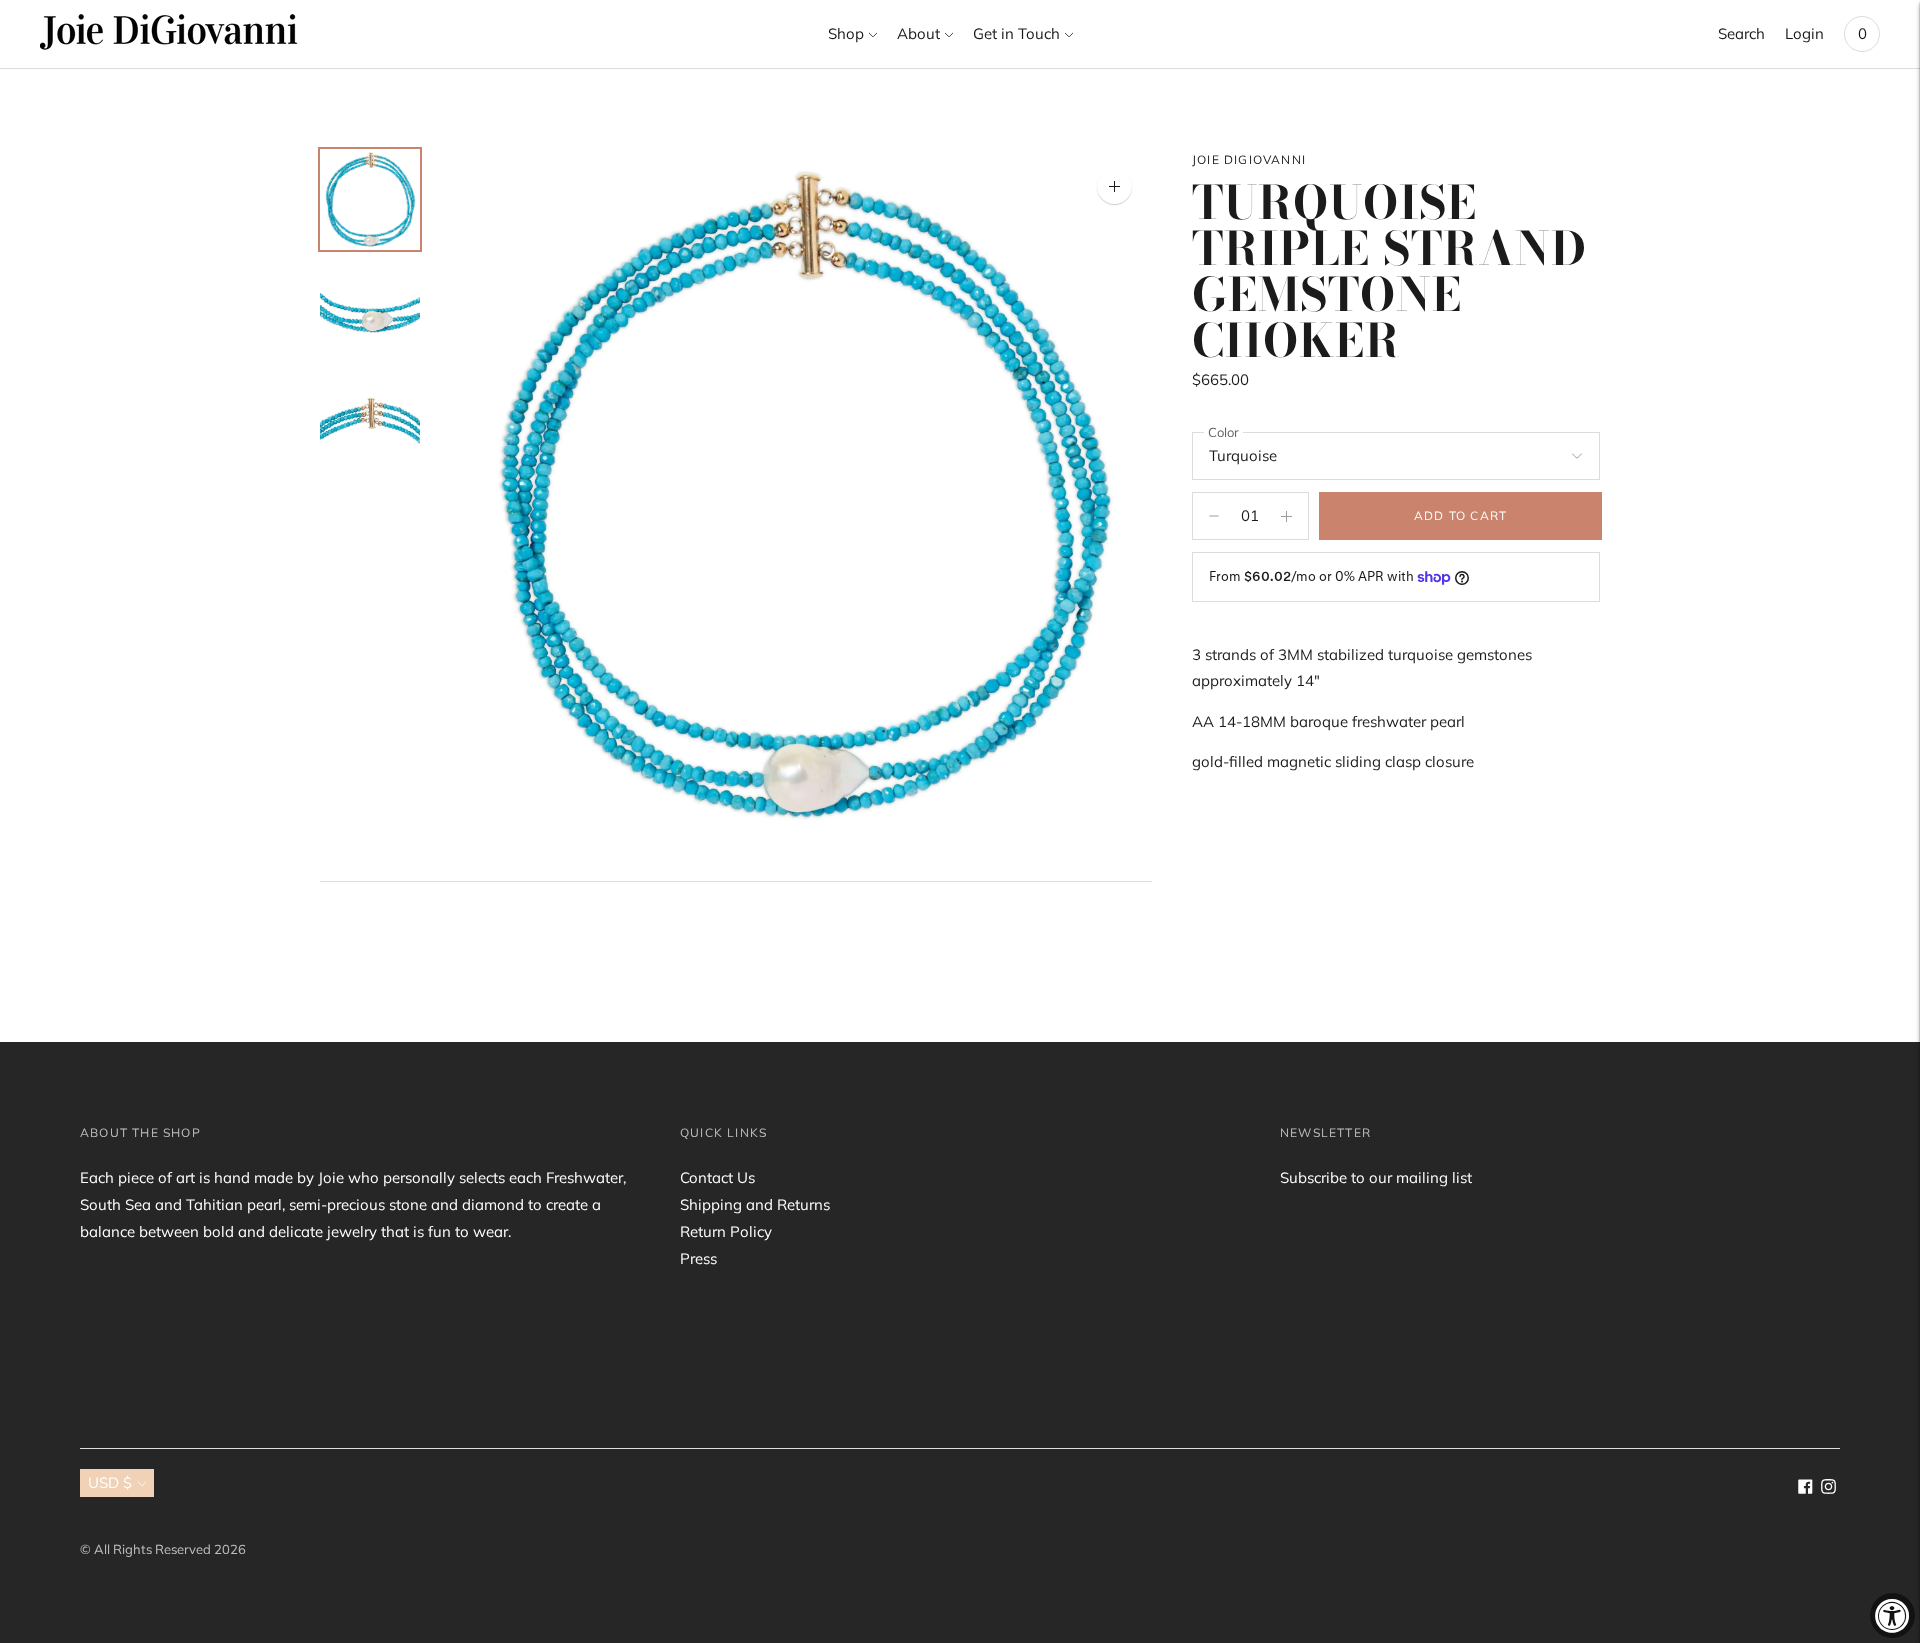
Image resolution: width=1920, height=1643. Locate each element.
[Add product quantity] (1214, 516)
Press (698, 1258)
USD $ (110, 1482)
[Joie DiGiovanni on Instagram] (1828, 1488)
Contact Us (717, 1177)
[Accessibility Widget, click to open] (1892, 1615)
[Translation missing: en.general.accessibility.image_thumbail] (370, 199)
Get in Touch (1016, 33)
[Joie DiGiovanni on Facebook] (1805, 1488)
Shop (846, 33)
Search (1741, 33)
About (918, 33)
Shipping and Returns (755, 1204)
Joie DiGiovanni (1249, 159)
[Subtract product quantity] (1286, 516)
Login (1804, 33)
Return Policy (726, 1231)
